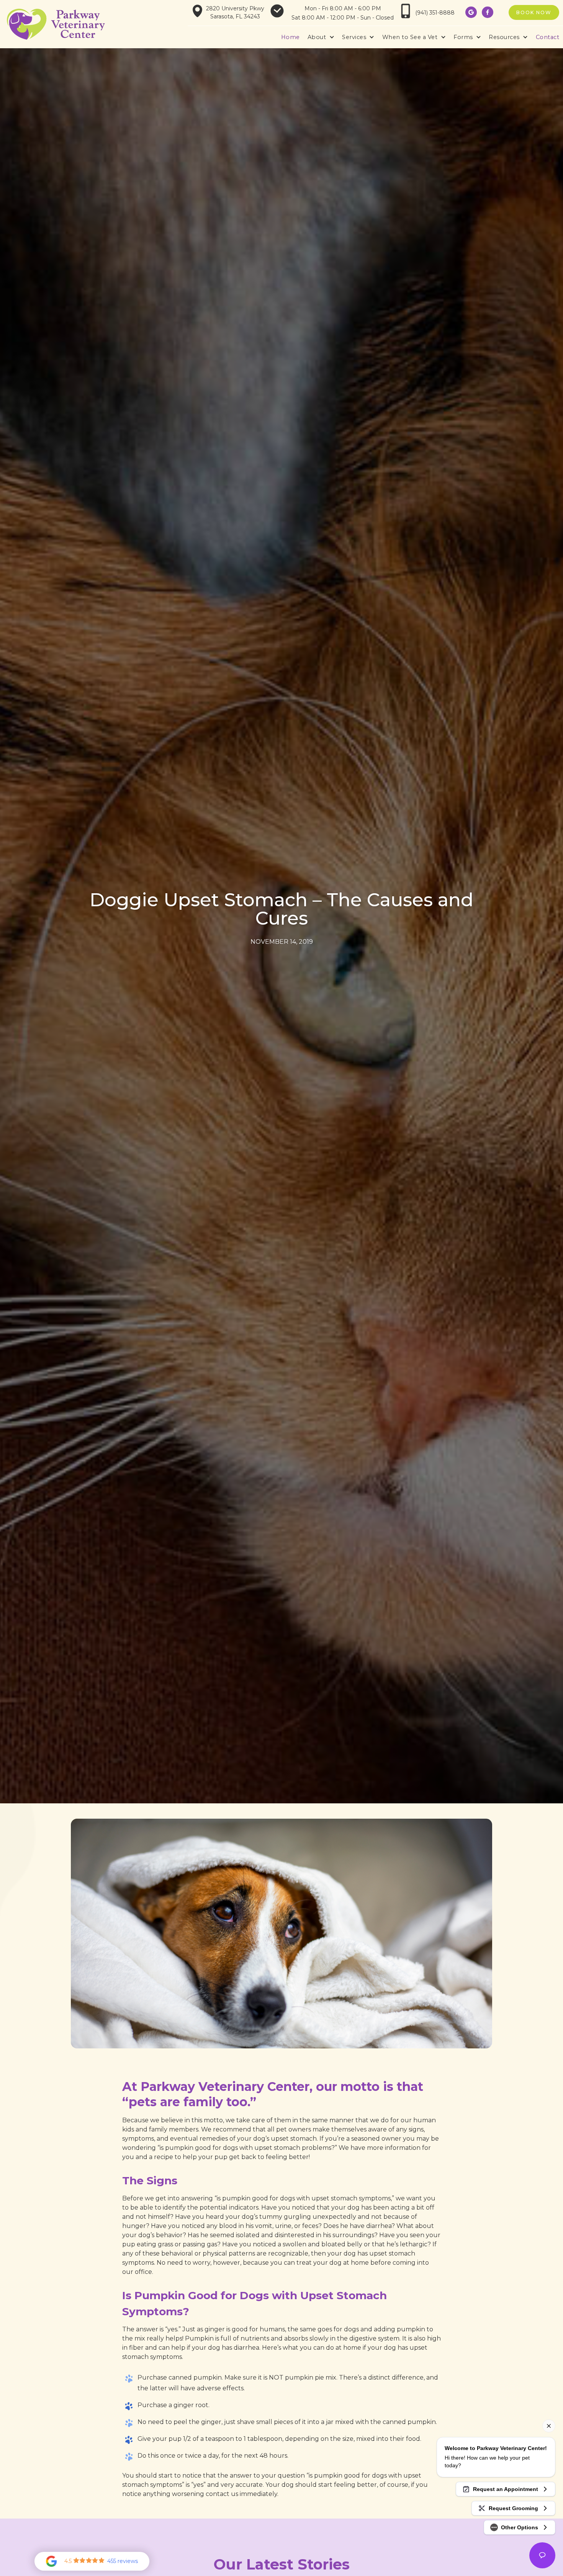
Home (291, 37)
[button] (321, 38)
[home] (56, 24)
